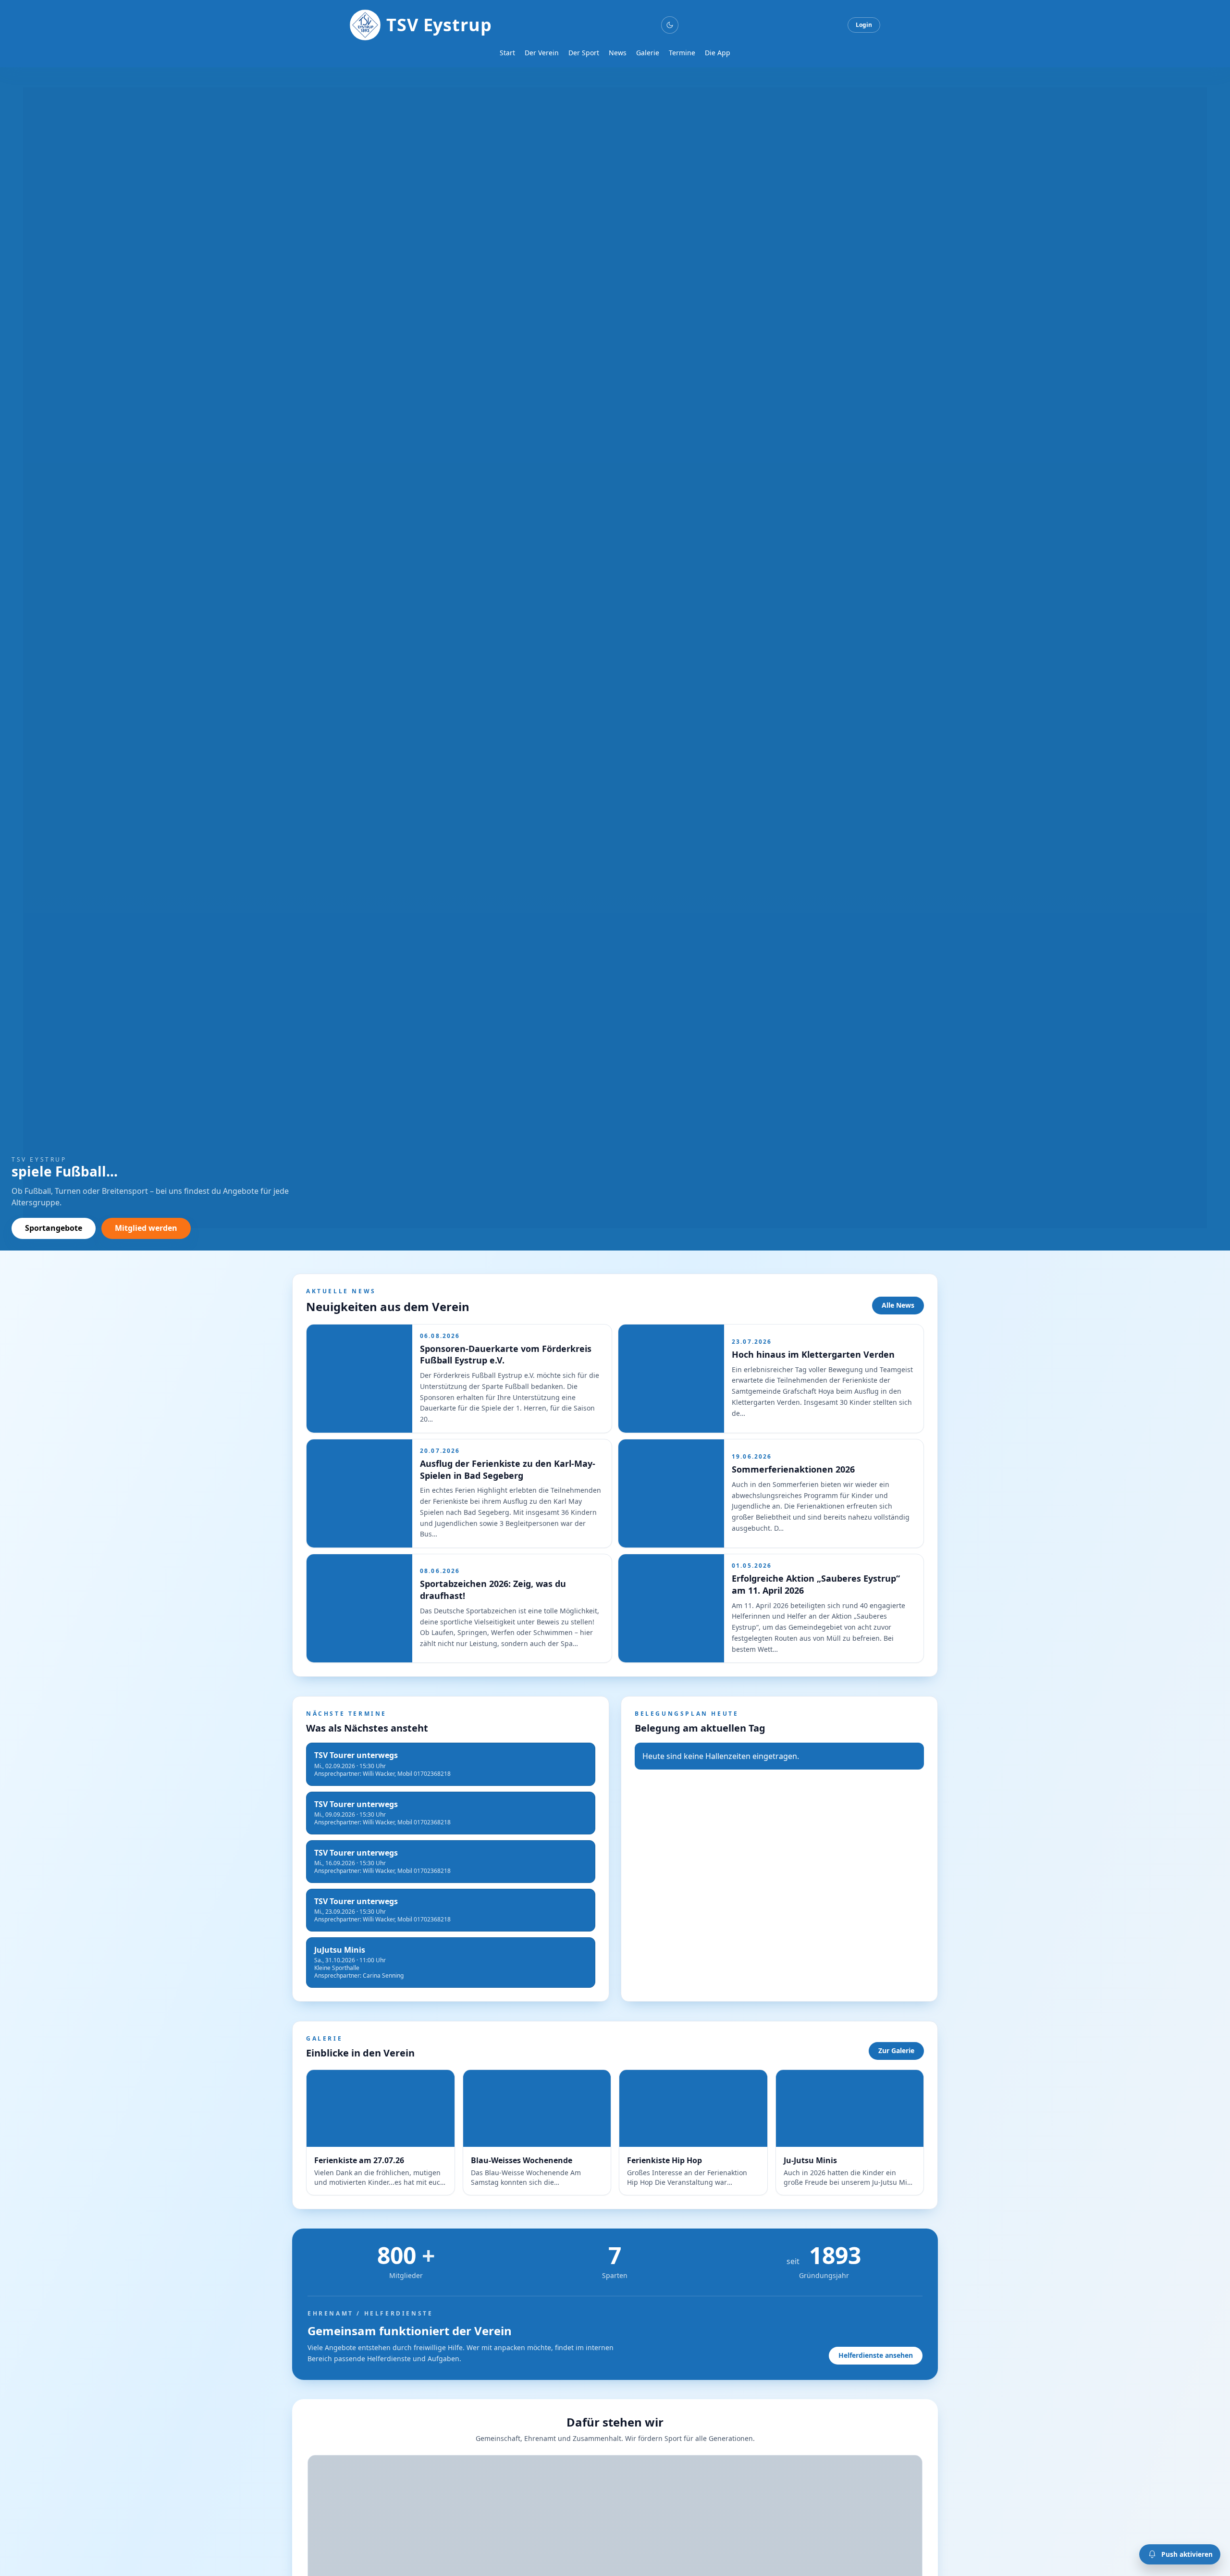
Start (507, 53)
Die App (718, 53)
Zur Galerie (896, 2050)
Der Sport (584, 53)
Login (864, 25)
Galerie (648, 53)
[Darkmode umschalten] (670, 25)
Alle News (898, 1305)
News (618, 53)
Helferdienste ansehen (876, 2355)
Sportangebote (54, 1228)
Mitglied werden (146, 1228)
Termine (682, 53)
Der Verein (542, 53)
